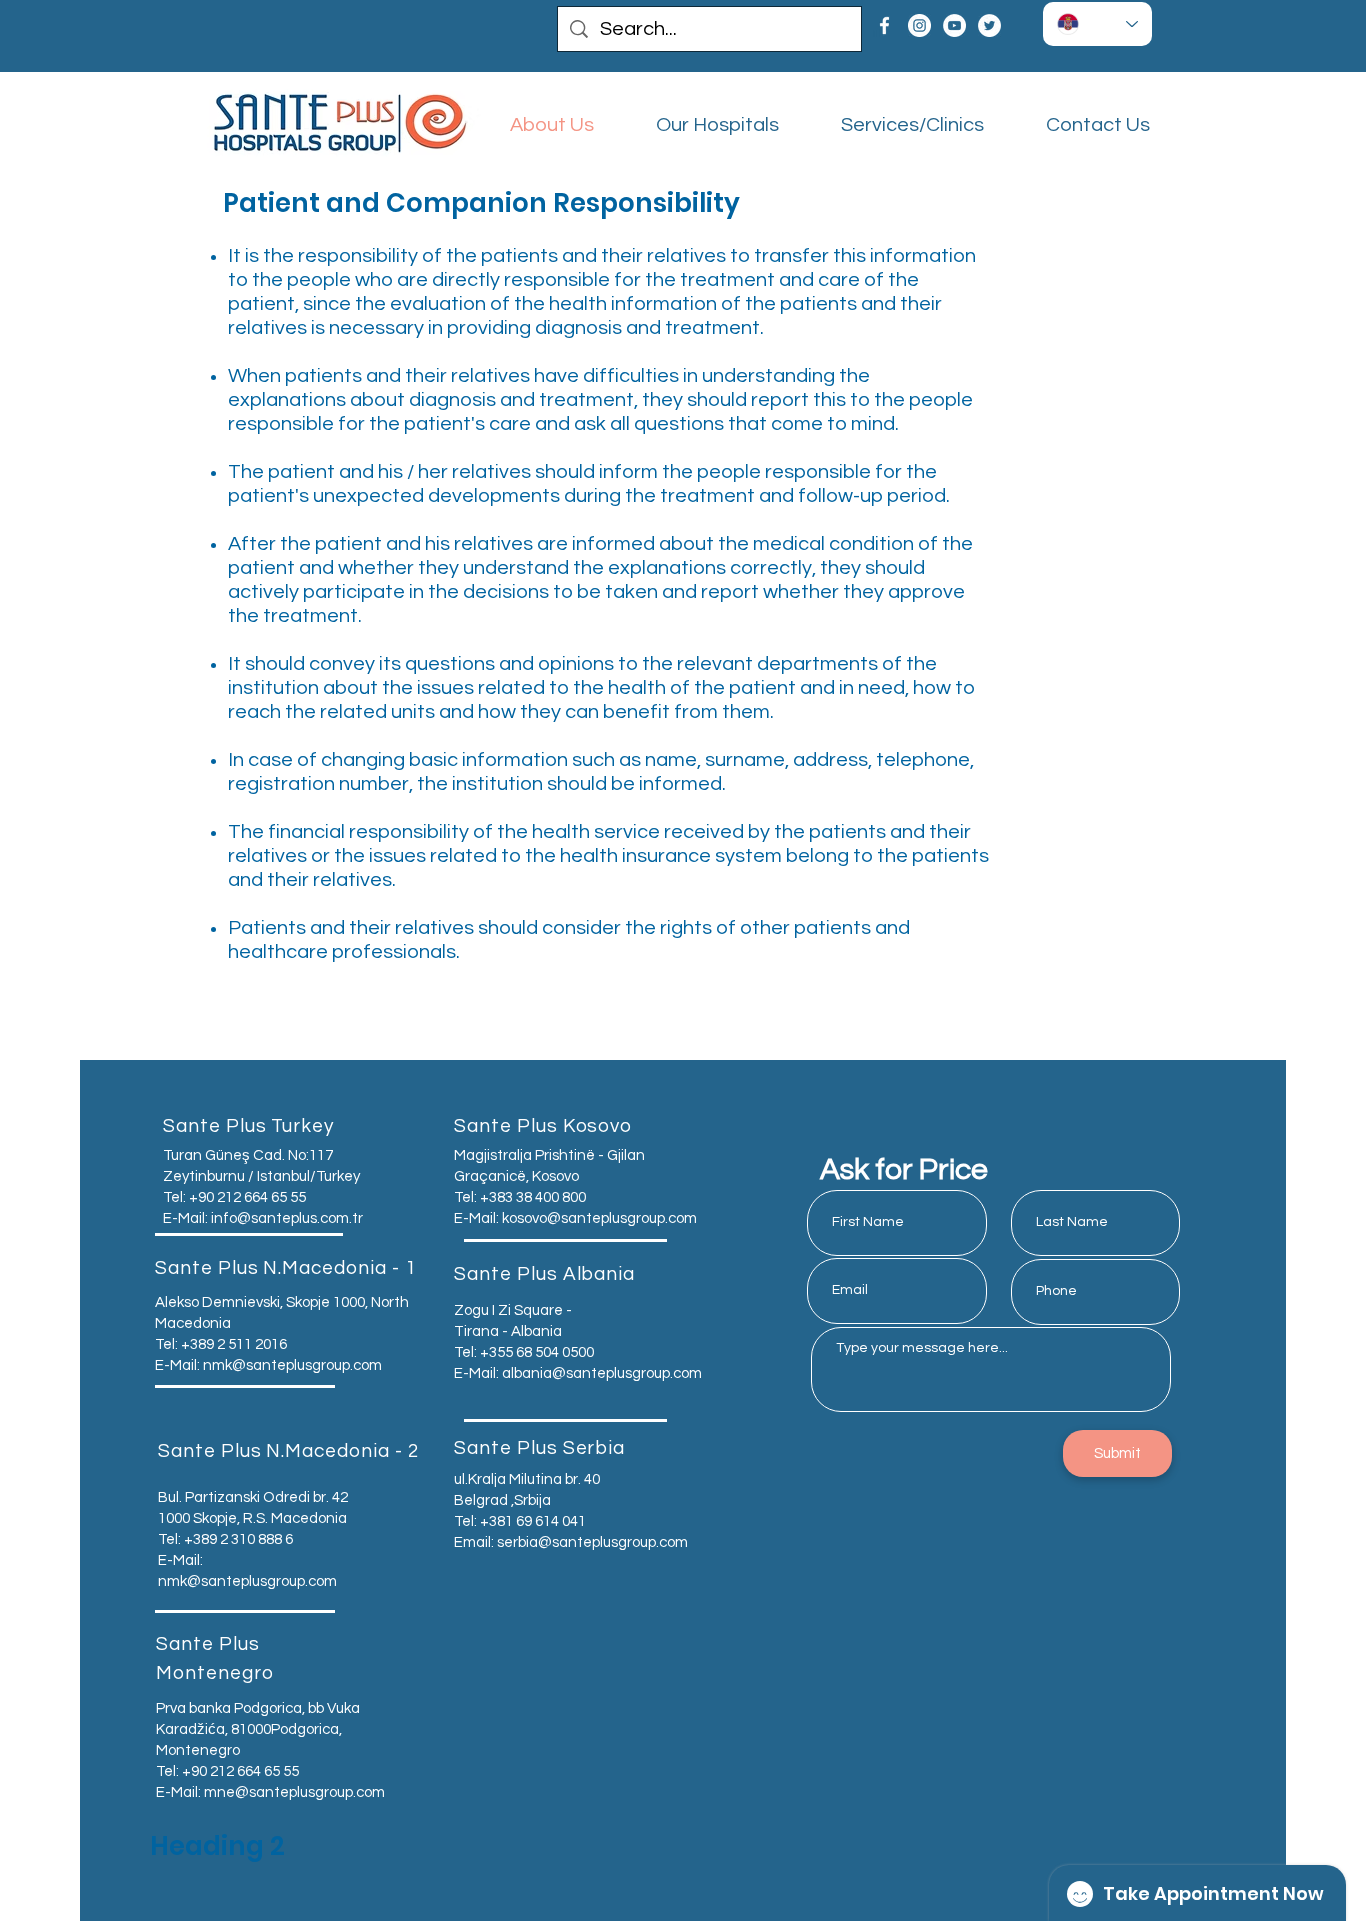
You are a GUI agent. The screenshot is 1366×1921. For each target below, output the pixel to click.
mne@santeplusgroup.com (294, 1792)
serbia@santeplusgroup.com (592, 1542)
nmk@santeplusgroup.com (292, 1365)
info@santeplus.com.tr (287, 1218)
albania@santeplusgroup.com (602, 1373)
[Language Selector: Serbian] (1097, 24)
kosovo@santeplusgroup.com (599, 1218)
